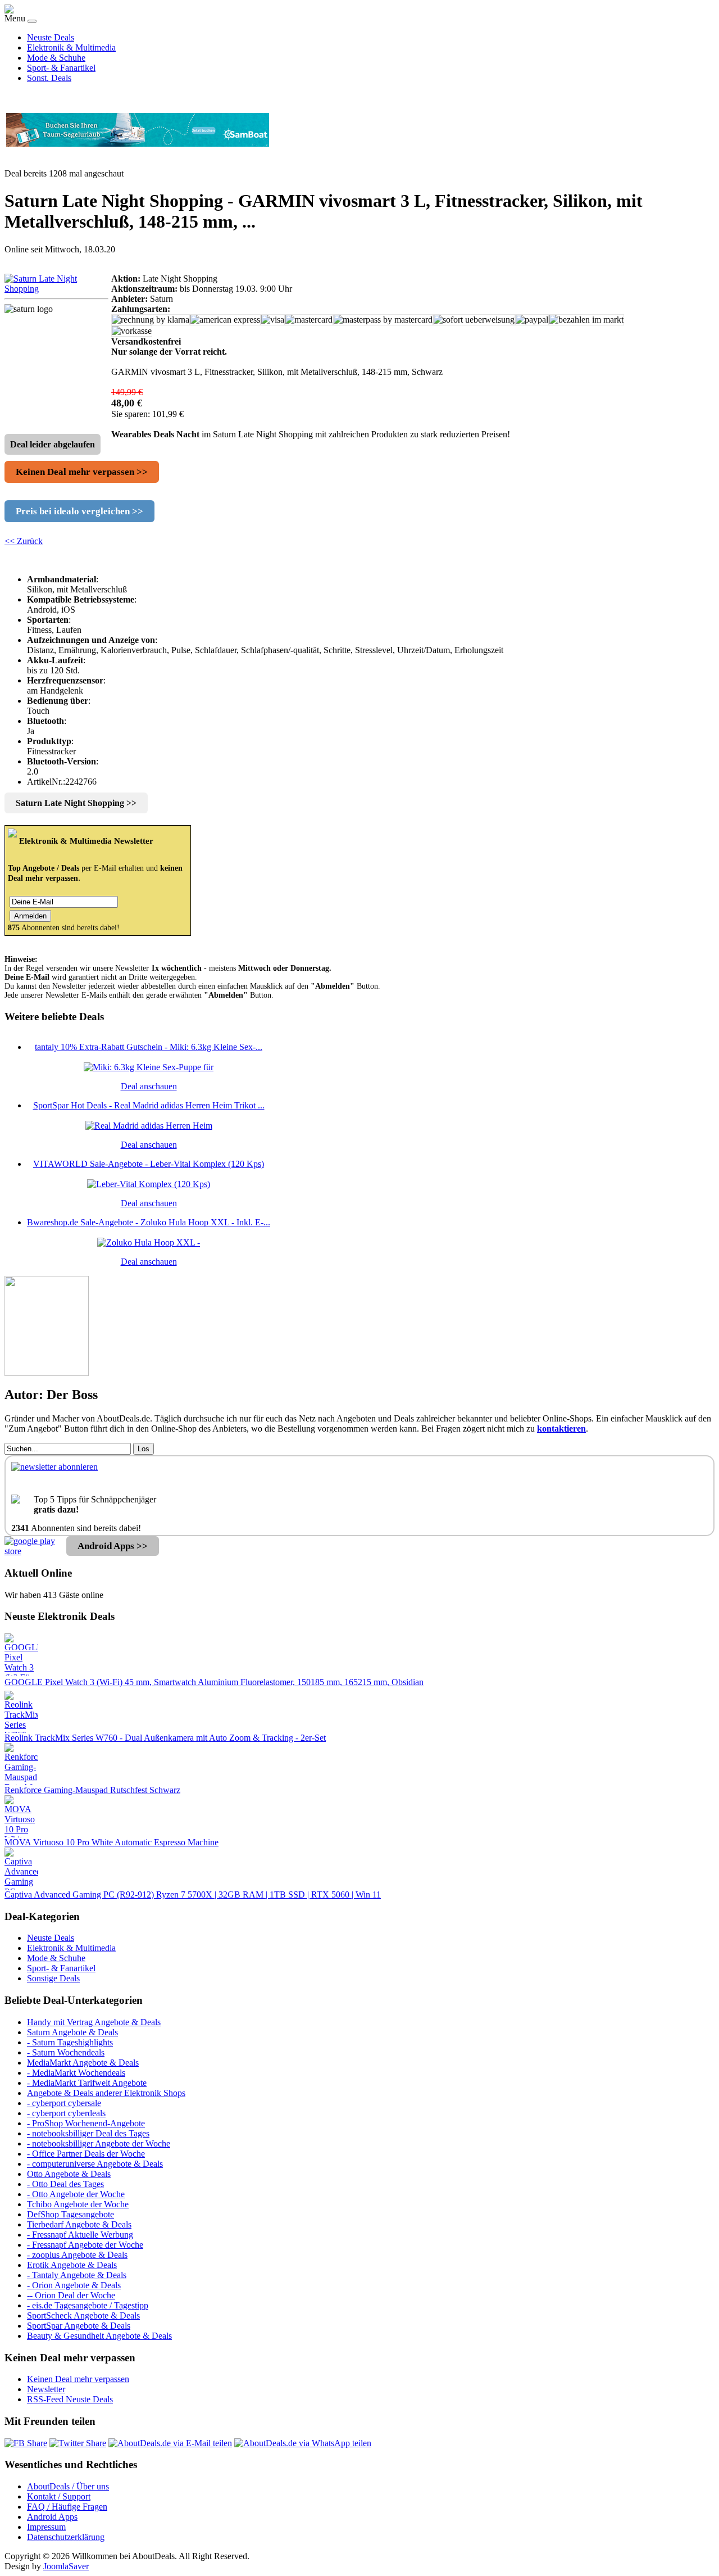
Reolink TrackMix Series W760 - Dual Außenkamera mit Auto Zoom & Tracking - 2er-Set (165, 1738)
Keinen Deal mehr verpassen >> (82, 472)
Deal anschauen (149, 1086)
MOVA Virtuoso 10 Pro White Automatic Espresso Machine (112, 1842)
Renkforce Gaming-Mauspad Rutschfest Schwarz (92, 1790)
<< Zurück (24, 541)
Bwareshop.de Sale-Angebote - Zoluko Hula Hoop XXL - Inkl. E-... (149, 1222)
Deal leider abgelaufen (53, 444)
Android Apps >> (113, 1546)
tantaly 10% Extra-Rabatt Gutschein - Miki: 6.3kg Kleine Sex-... (149, 1047)
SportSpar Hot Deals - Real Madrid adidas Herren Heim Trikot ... (149, 1105)
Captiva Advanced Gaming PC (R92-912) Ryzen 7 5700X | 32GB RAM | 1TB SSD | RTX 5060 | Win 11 (193, 1894)
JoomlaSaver (66, 2566)
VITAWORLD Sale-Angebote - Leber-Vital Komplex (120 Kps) (149, 1164)
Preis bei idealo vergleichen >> (79, 511)
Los (144, 1449)
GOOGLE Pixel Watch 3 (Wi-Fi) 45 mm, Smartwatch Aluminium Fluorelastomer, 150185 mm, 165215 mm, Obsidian (214, 1682)
